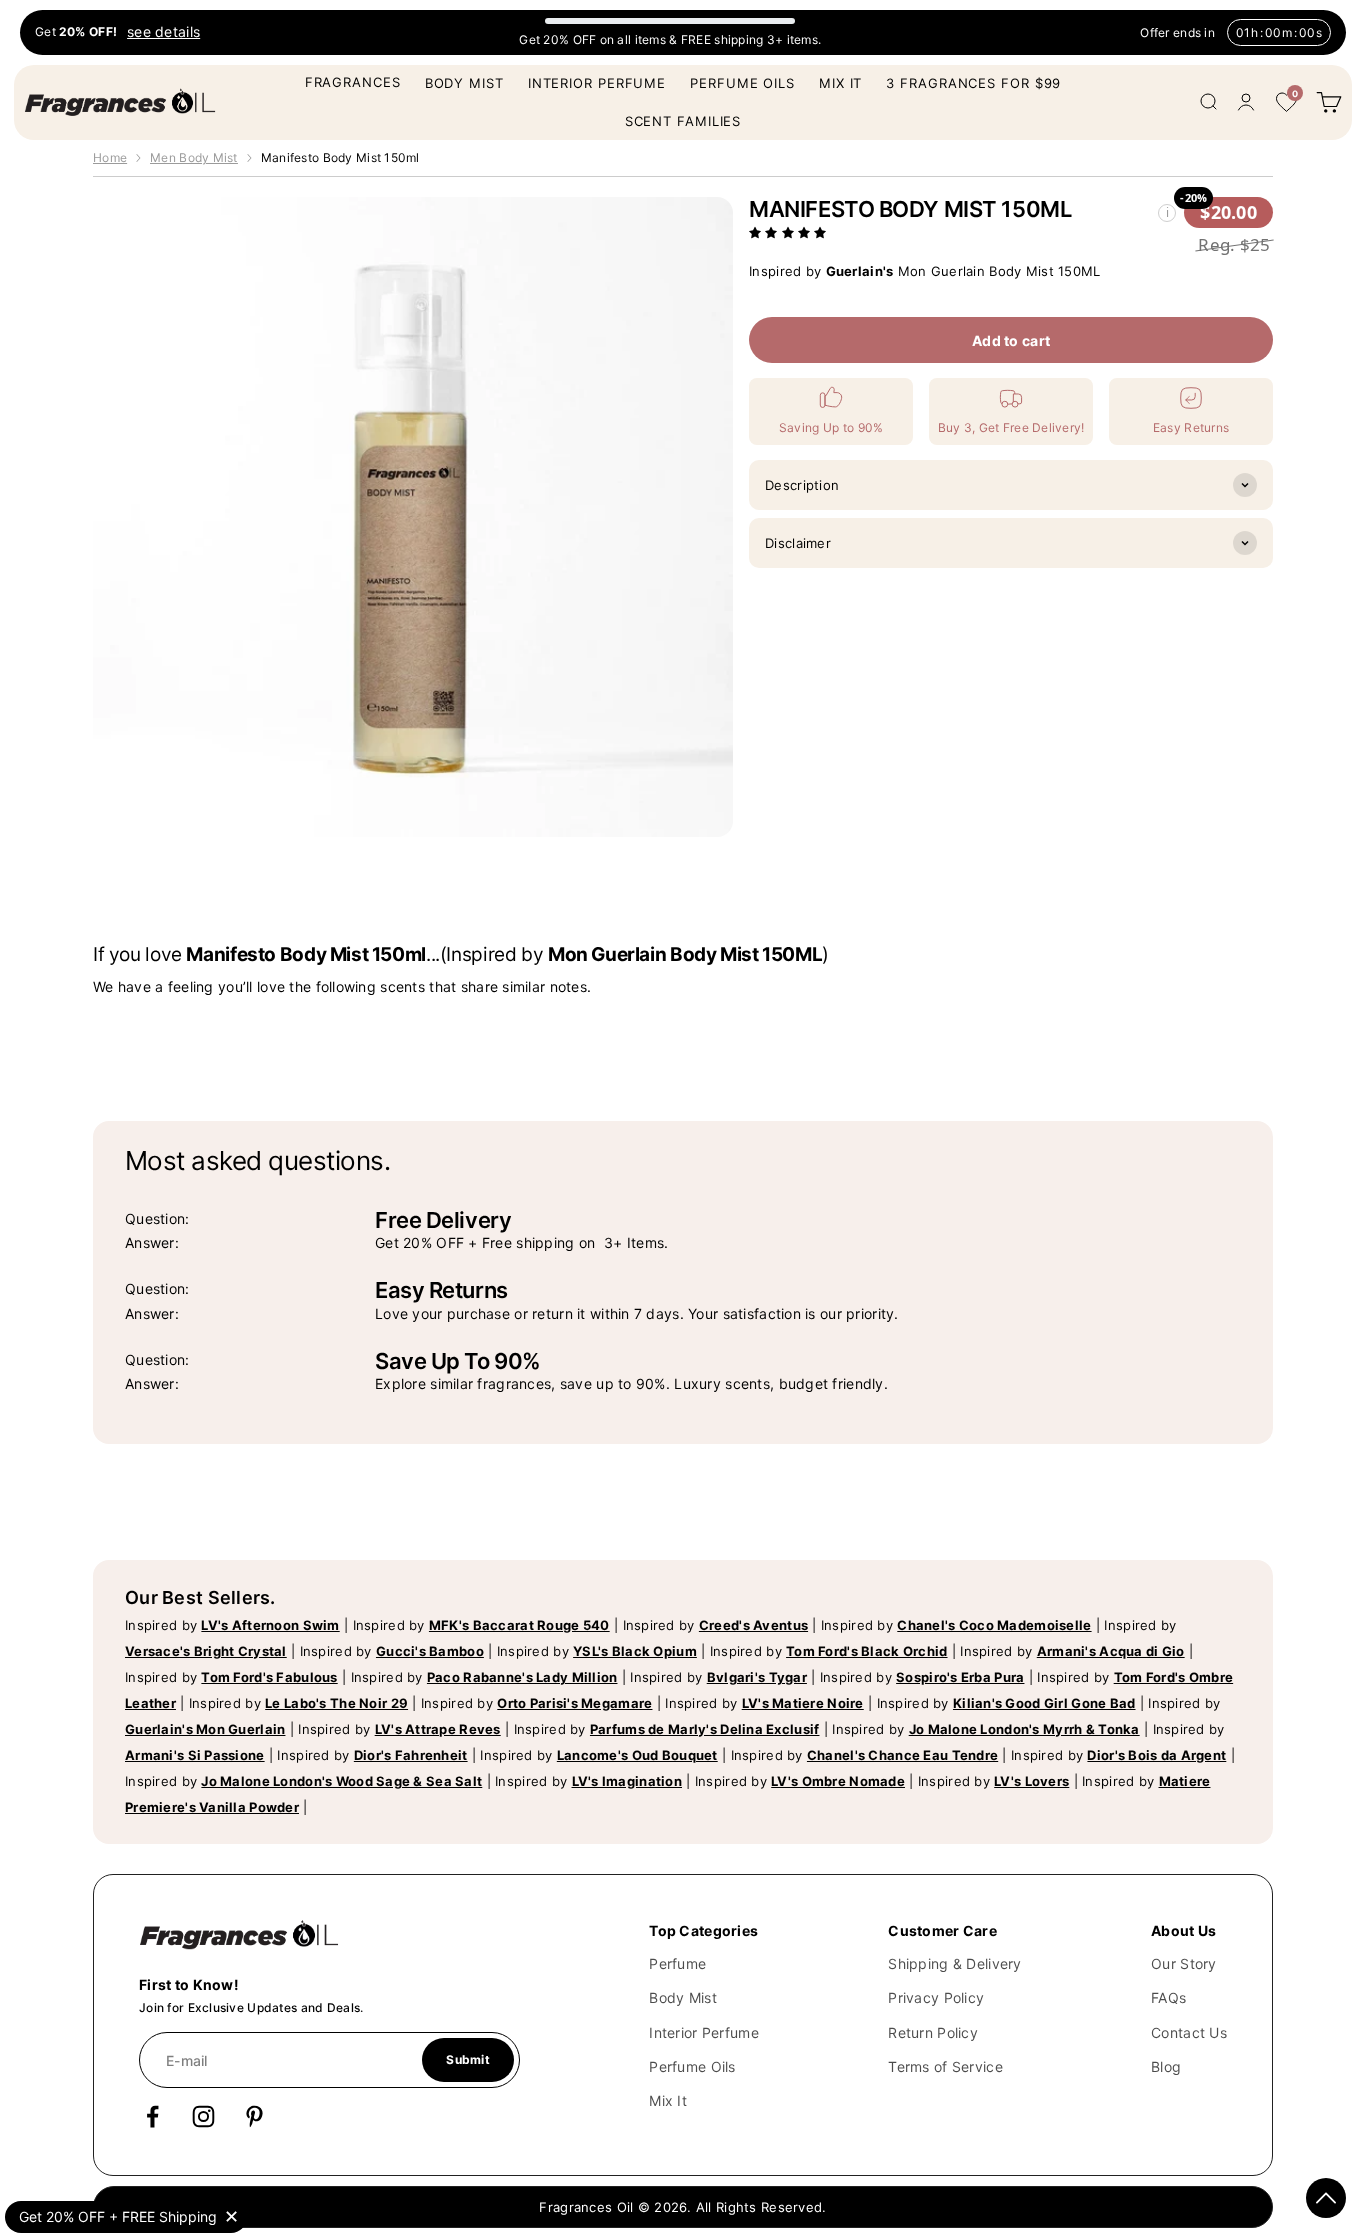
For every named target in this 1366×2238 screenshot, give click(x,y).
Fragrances (353, 82)
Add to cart (1011, 339)
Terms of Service (945, 2066)
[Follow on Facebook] (152, 2116)
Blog (1166, 2066)
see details (163, 32)
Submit (467, 2059)
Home (110, 157)
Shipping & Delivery (954, 1963)
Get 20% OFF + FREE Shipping (118, 2216)
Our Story (1184, 1963)
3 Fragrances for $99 (973, 83)
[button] (790, 230)
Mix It (840, 83)
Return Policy (933, 2032)
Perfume (677, 1963)
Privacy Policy (936, 1997)
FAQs (1168, 1997)
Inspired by (232, 1625)
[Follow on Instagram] (203, 2116)
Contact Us (1189, 2032)
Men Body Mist (194, 157)
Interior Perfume (597, 83)
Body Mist (464, 83)
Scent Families (683, 121)
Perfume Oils (742, 83)
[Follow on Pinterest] (254, 2116)
